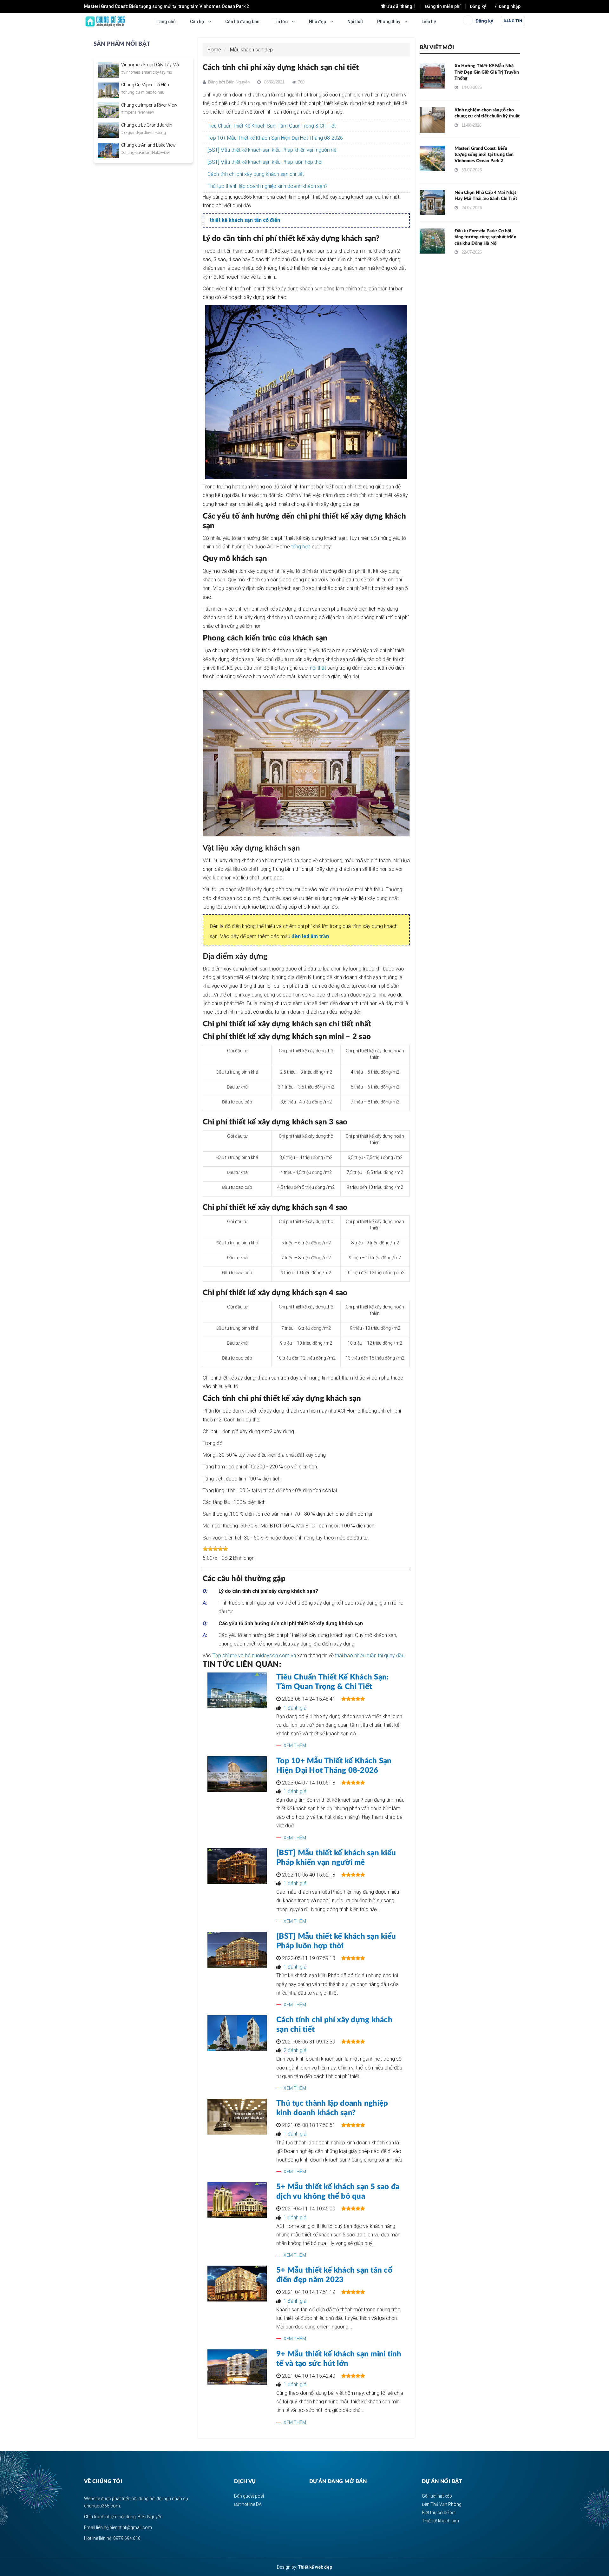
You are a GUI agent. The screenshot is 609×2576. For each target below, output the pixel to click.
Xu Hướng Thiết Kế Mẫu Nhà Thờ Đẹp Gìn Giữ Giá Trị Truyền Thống (487, 72)
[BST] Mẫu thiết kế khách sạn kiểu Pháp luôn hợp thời (265, 162)
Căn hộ (197, 22)
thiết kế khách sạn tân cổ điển (245, 220)
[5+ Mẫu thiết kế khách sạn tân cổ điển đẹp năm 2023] (237, 2284)
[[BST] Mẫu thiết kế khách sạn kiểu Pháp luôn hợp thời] (237, 1950)
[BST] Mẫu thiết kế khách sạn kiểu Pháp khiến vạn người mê (272, 150)
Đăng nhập (510, 6)
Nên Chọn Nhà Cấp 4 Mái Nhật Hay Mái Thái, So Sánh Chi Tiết (145, 6)
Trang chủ (165, 22)
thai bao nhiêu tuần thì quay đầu (370, 1656)
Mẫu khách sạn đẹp (251, 50)
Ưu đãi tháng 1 (401, 6)
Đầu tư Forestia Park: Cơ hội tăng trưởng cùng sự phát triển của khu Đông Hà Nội (485, 237)
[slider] (215, 1549)
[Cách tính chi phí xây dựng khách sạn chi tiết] (237, 2033)
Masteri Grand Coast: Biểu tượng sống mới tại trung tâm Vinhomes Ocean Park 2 (484, 155)
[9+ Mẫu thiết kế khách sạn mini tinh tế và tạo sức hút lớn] (237, 2367)
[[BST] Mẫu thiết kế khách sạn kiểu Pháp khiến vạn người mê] (237, 1866)
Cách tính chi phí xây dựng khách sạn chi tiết (256, 174)
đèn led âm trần (310, 936)
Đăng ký (478, 6)
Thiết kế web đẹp (315, 2567)
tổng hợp (301, 547)
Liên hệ (429, 22)
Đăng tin (513, 21)
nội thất (318, 668)
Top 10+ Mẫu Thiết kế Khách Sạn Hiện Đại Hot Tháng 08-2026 (275, 138)
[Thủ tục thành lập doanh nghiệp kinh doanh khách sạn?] (237, 2117)
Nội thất (355, 22)
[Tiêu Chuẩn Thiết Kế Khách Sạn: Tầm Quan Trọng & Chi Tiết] (237, 1690)
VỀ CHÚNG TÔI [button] (103, 2481)
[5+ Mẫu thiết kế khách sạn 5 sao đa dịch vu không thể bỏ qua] (237, 2200)
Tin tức (281, 22)
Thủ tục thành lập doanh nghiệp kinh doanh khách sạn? (268, 186)
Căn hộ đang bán (242, 22)
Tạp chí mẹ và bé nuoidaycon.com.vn (254, 1656)
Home (214, 50)
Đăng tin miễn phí (443, 6)
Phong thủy (389, 22)
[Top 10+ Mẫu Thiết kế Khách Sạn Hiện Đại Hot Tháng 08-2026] (237, 1774)
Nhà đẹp (318, 22)
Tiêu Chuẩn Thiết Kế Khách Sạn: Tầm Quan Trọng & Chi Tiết (272, 126)
